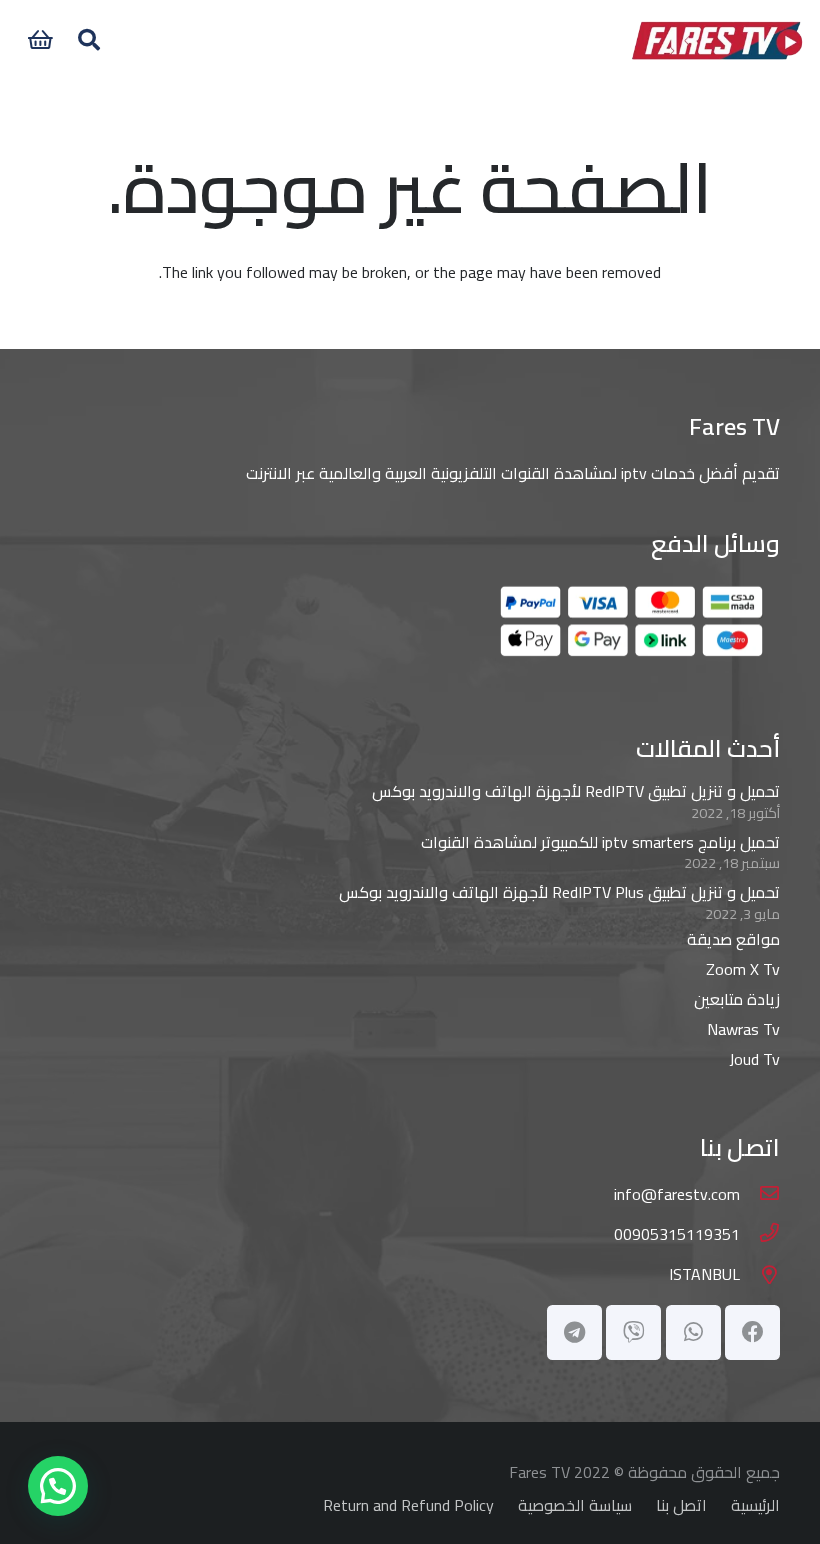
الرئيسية (755, 1505)
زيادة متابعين (737, 999)
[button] (88, 40)
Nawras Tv (743, 1029)
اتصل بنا (681, 1505)
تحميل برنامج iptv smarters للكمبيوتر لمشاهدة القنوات (600, 842)
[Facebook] (752, 1332)
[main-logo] (716, 40)
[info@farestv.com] (760, 1194)
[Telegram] (574, 1332)
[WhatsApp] (693, 1332)
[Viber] (633, 1332)
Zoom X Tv (743, 969)
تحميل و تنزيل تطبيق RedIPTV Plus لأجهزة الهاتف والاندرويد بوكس (559, 892)
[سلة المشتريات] (40, 40)
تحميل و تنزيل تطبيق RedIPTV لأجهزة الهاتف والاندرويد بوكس (576, 791)
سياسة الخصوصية (575, 1505)
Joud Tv (754, 1059)
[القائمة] (380, 40)
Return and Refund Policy (408, 1505)
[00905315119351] (760, 1234)
